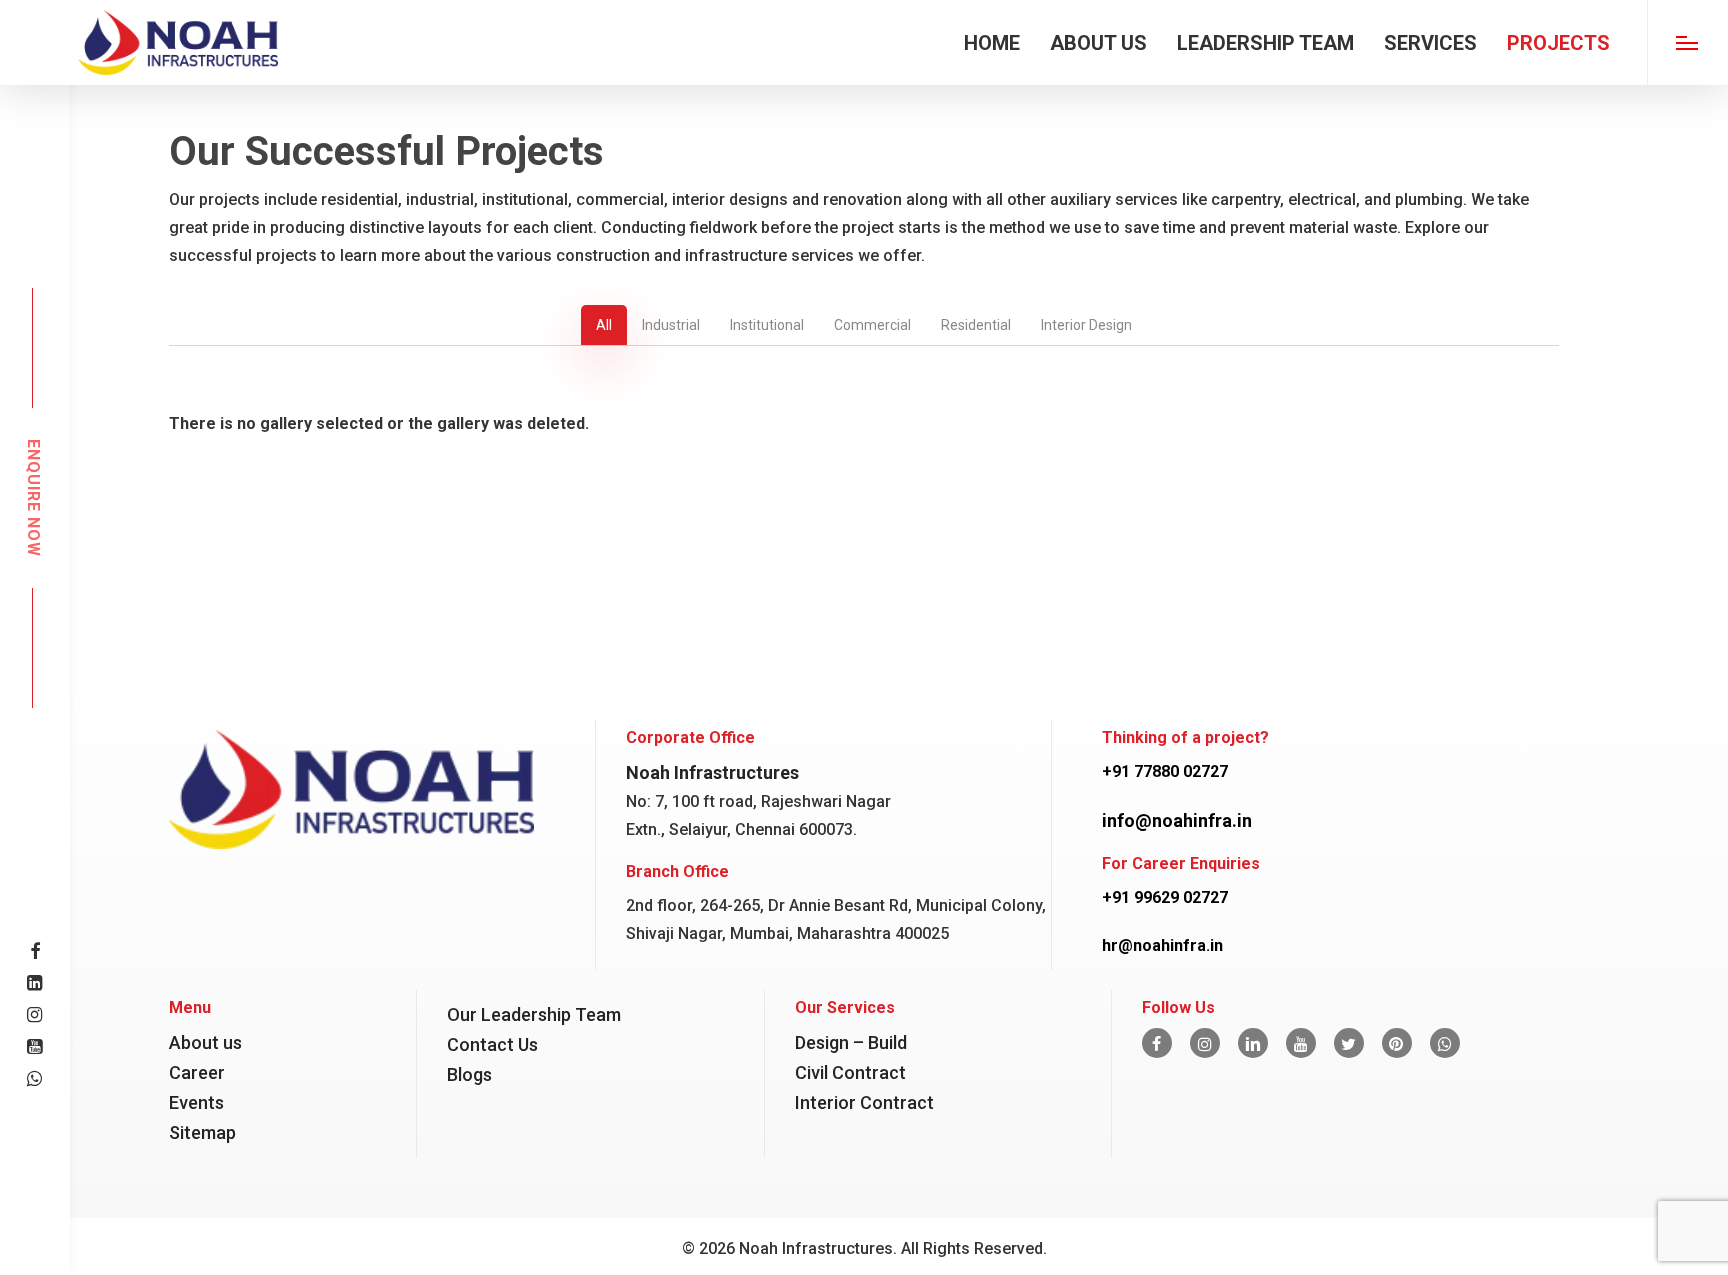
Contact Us (492, 1044)
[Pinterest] (1397, 1043)
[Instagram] (1205, 1043)
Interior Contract (864, 1102)
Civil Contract (850, 1072)
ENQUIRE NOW (33, 498)
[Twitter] (1349, 1043)
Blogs (469, 1074)
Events (196, 1102)
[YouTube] (1301, 1043)
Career (197, 1072)
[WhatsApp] (1445, 1043)
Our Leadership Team (534, 1014)
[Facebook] (1157, 1043)
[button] (1687, 42)
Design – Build (851, 1042)
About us (205, 1042)
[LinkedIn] (1253, 1043)
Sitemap (202, 1132)
